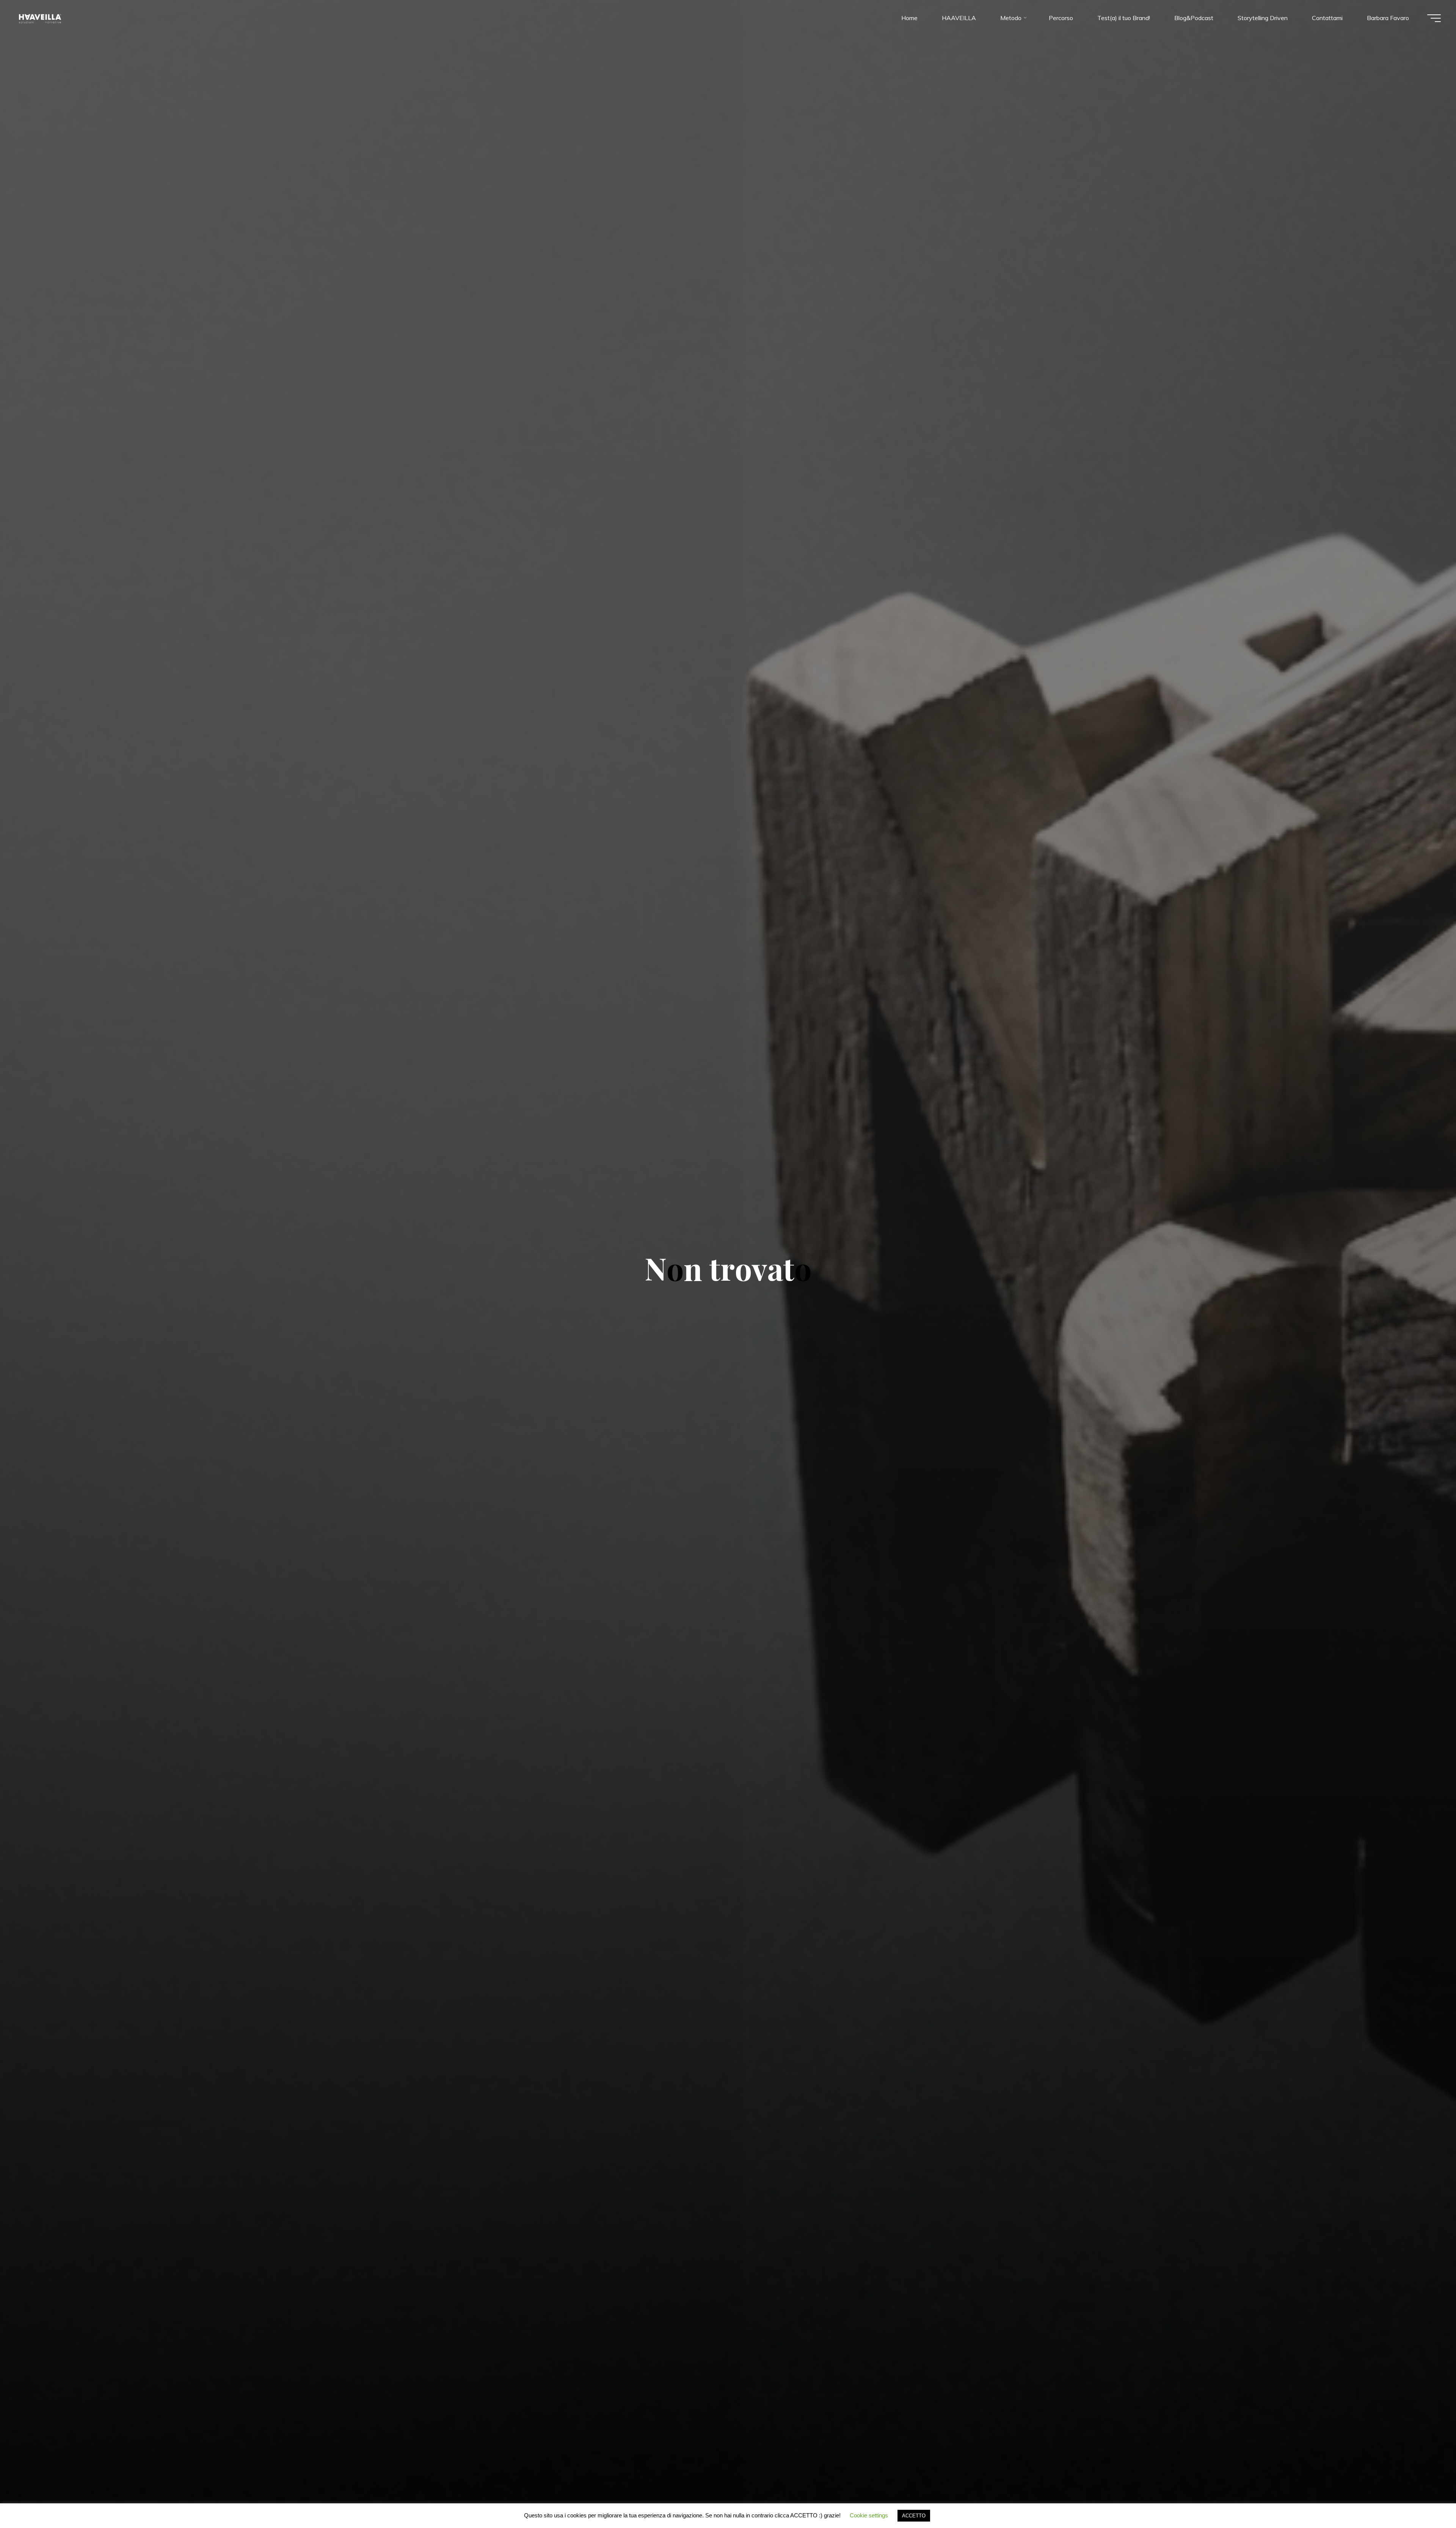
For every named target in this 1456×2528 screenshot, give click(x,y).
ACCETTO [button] (914, 2516)
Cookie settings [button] (869, 2515)
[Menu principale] (1434, 18)
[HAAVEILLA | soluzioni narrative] (40, 18)
